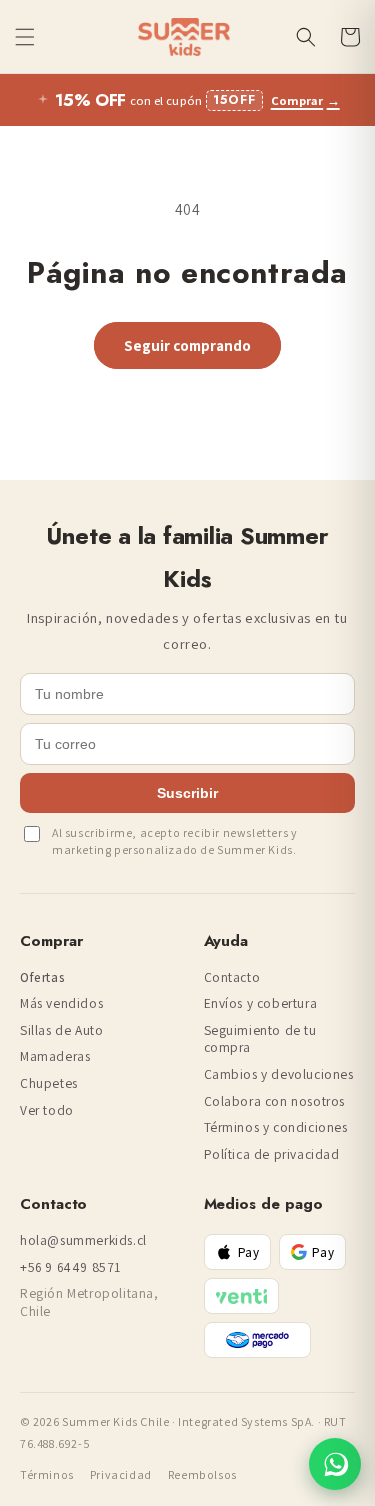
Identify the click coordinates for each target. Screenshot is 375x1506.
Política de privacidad (272, 1154)
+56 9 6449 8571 (70, 1267)
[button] (25, 37)
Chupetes (49, 1083)
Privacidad (121, 1474)
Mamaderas (55, 1056)
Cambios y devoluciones (279, 1074)
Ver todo (47, 1110)
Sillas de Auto (61, 1030)
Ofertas (42, 977)
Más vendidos (61, 1003)
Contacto (232, 977)
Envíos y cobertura (261, 1003)
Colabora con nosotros (275, 1101)
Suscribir (187, 793)
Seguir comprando (187, 345)
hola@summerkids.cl (83, 1240)
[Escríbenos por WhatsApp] (335, 1464)
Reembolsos (202, 1474)
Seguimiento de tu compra (260, 1039)
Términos (47, 1474)
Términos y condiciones (276, 1127)
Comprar (305, 100)
